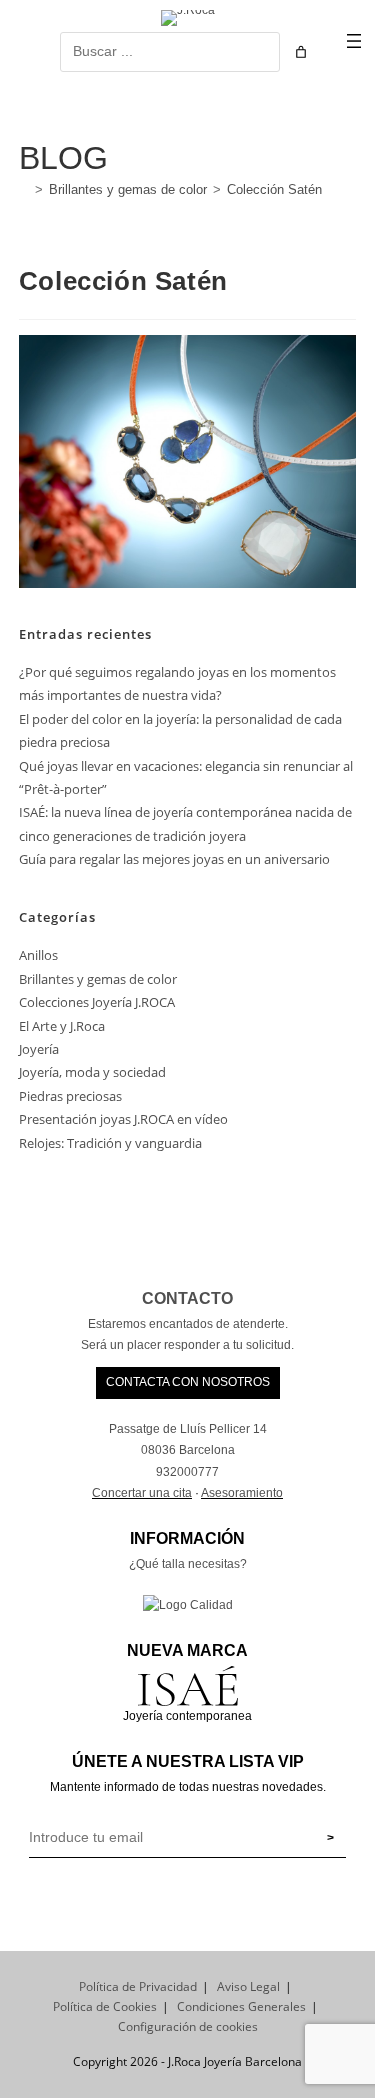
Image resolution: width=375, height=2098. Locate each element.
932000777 (187, 1472)
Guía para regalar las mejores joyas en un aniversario (174, 859)
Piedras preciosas (70, 1096)
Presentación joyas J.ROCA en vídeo (123, 1119)
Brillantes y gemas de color (98, 979)
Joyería (39, 1049)
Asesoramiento (242, 1493)
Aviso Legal (248, 1986)
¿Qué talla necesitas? (188, 1564)
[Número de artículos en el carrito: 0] (301, 52)
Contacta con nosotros (188, 1382)
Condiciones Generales (241, 2006)
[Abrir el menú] (354, 41)
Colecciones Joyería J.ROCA (97, 1002)
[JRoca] (24, 189)
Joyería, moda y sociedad (92, 1072)
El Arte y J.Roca (62, 1026)
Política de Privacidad (138, 1986)
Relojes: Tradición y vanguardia (110, 1143)
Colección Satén (274, 189)
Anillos (38, 955)
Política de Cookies (105, 2006)
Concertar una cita (142, 1493)
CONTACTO (187, 1298)
